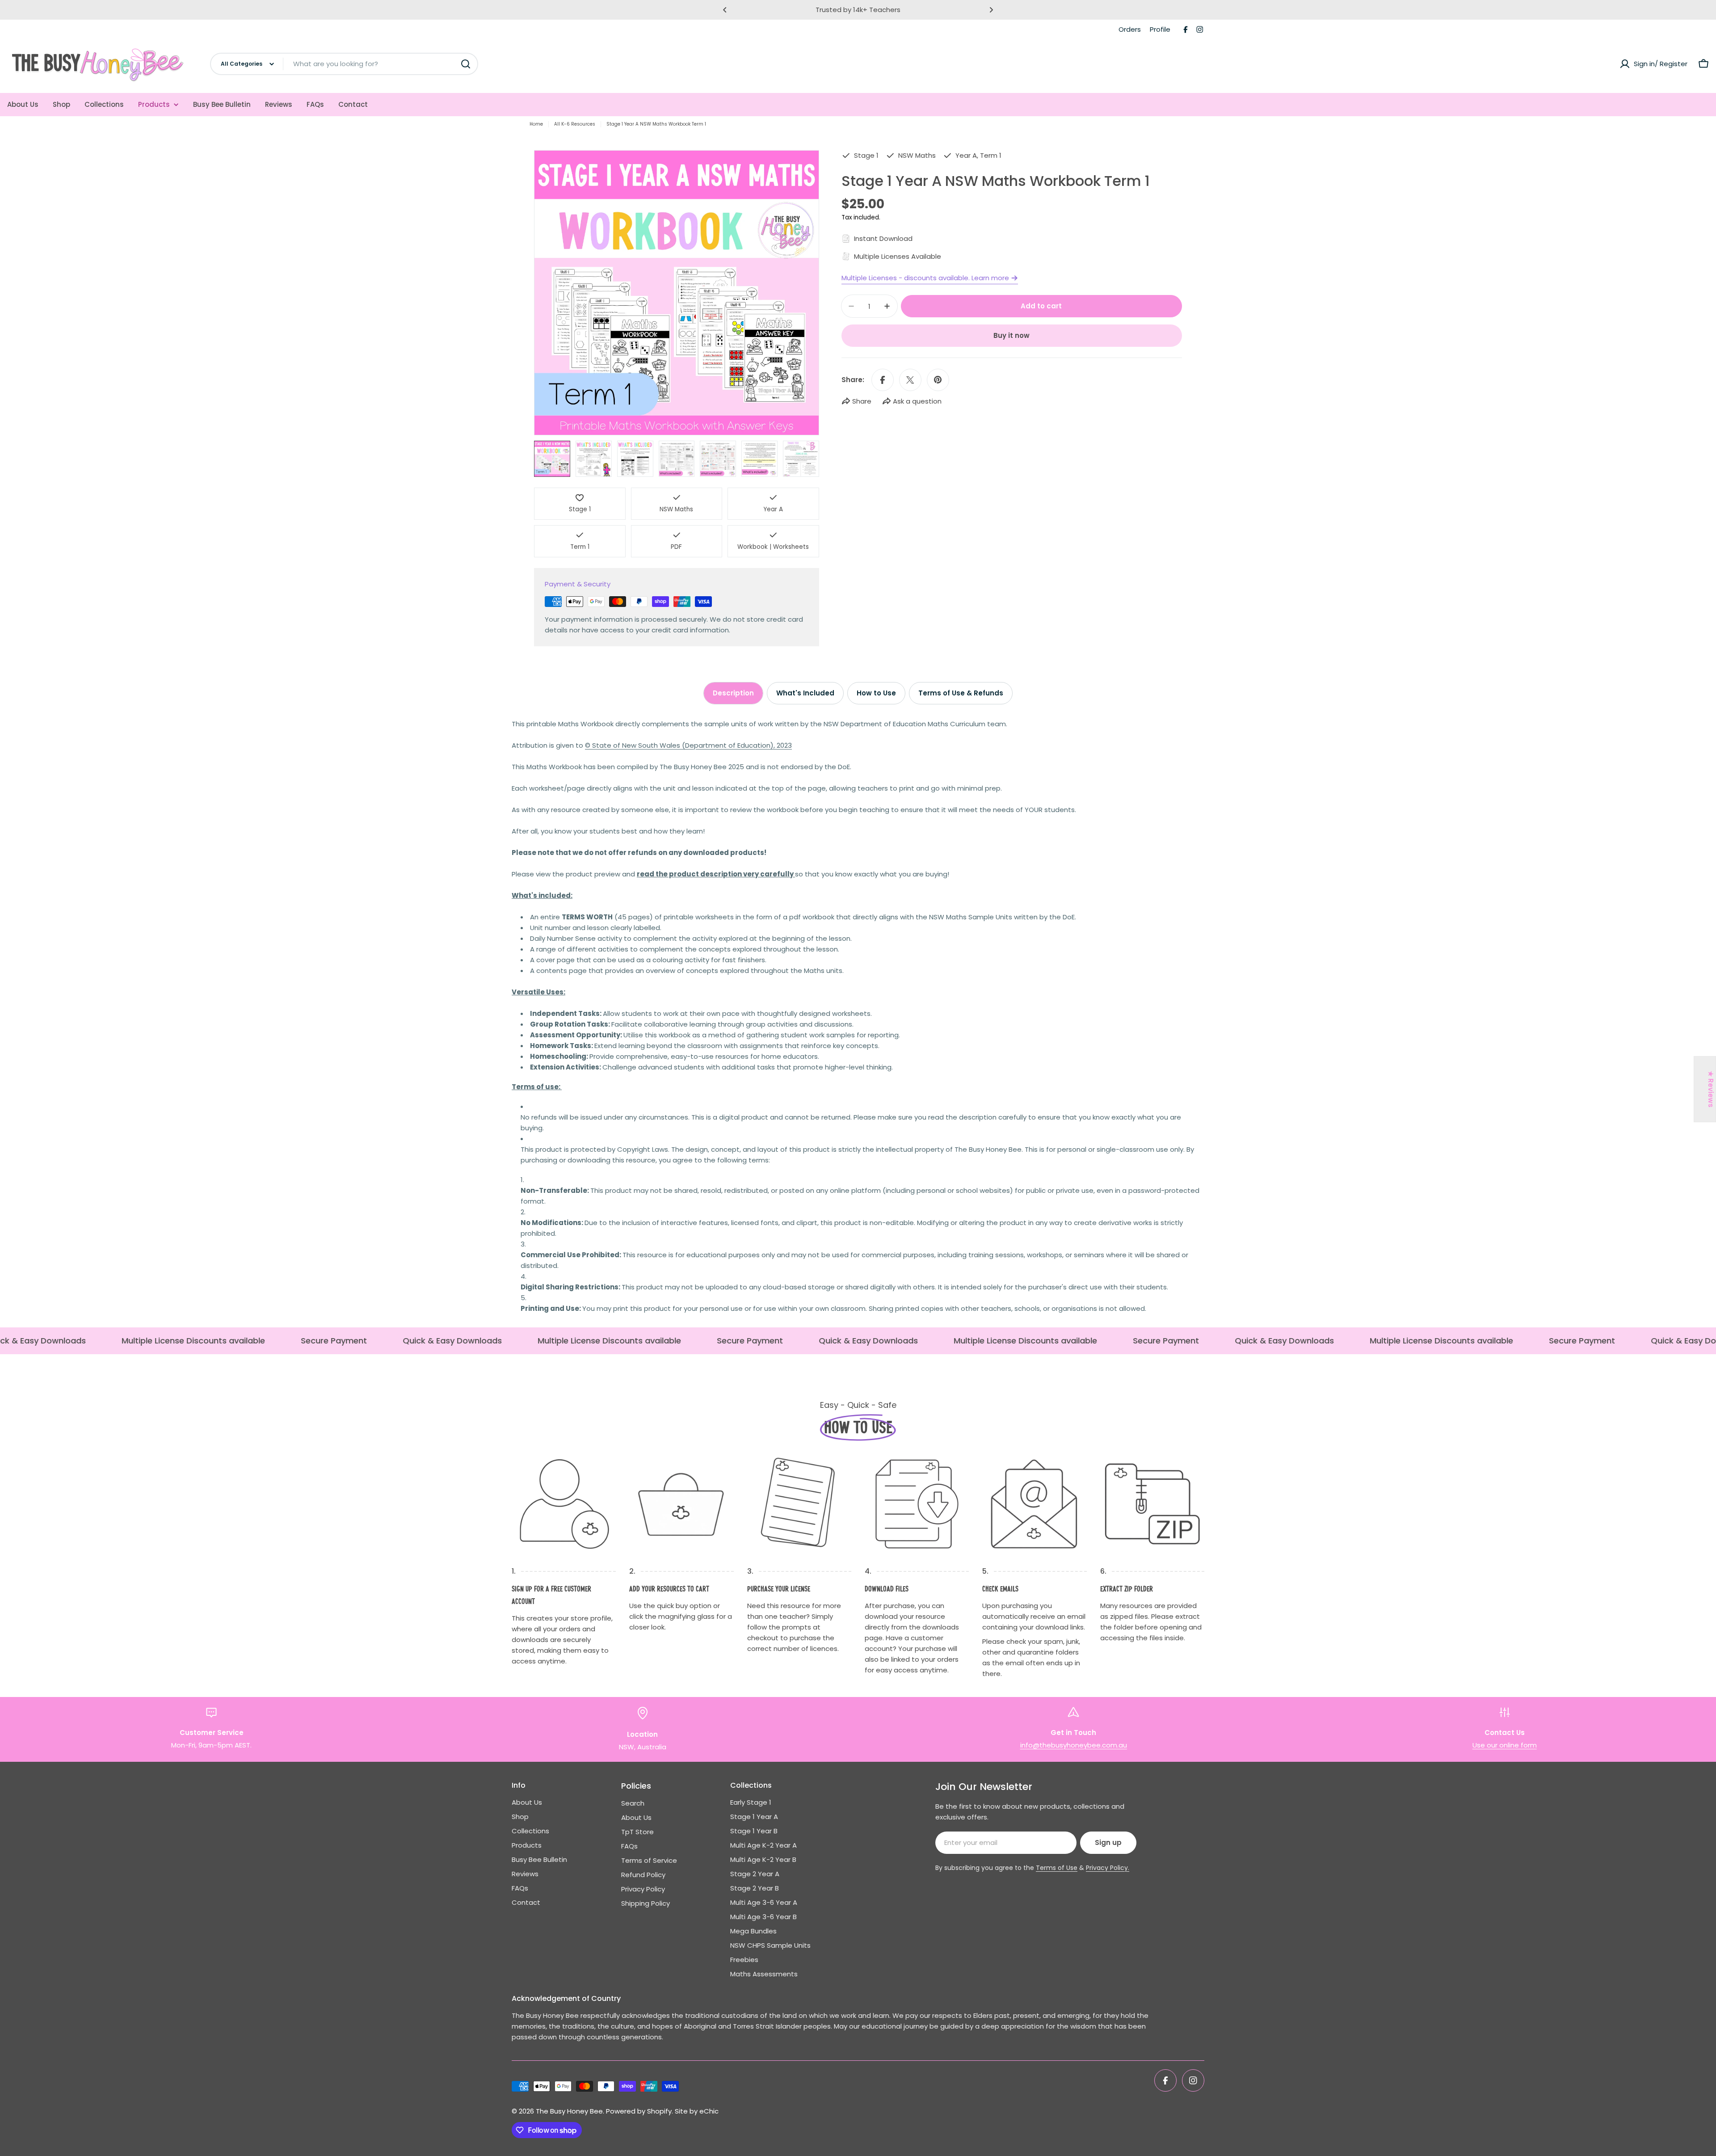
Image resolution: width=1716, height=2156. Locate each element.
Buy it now (1012, 335)
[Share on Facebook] (883, 380)
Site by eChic (697, 2111)
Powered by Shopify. (639, 2111)
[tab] (733, 693)
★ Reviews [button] (1711, 1089)
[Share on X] (910, 380)
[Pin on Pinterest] (938, 380)
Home (536, 124)
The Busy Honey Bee (569, 2111)
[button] (725, 10)
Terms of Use (1057, 1868)
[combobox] (344, 64)
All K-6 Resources (575, 124)
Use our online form (1505, 1745)
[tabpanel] (858, 1016)
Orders (1130, 29)
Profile (1160, 29)
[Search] (466, 64)
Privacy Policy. (1108, 1868)
